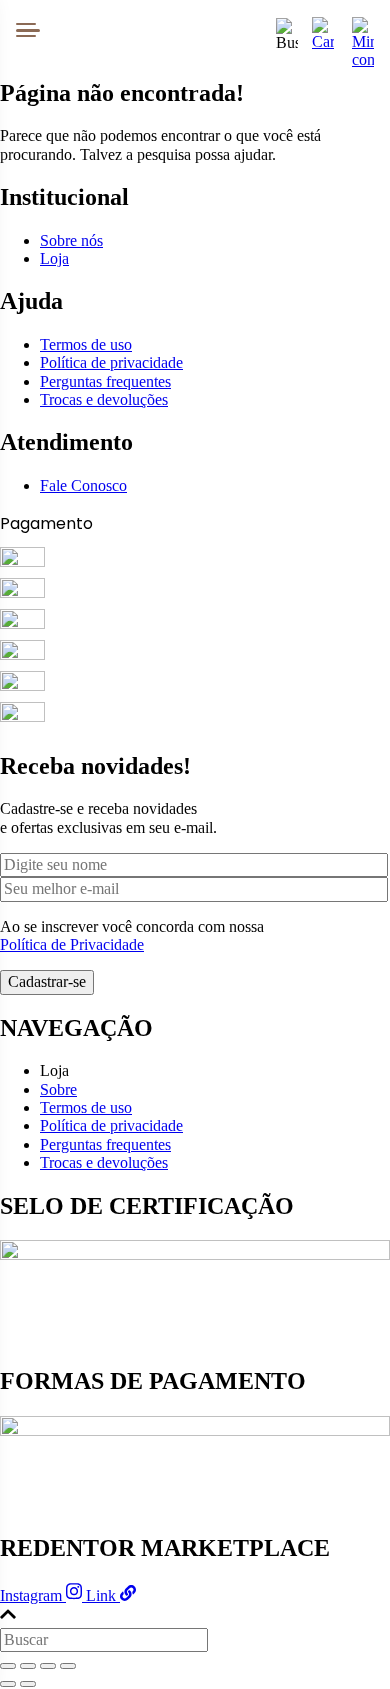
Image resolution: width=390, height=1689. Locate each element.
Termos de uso (86, 344)
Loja (54, 258)
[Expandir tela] (28, 1666)
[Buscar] (283, 30)
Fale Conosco (83, 485)
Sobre (58, 1089)
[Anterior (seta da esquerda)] (8, 1684)
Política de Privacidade (72, 944)
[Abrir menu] (28, 30)
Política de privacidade (111, 362)
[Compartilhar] (48, 1666)
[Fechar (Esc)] (68, 1666)
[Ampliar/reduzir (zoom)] (8, 1666)
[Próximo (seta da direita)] (28, 1684)
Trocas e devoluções (104, 399)
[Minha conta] (363, 30)
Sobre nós (71, 240)
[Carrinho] (323, 30)
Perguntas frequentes (105, 381)
